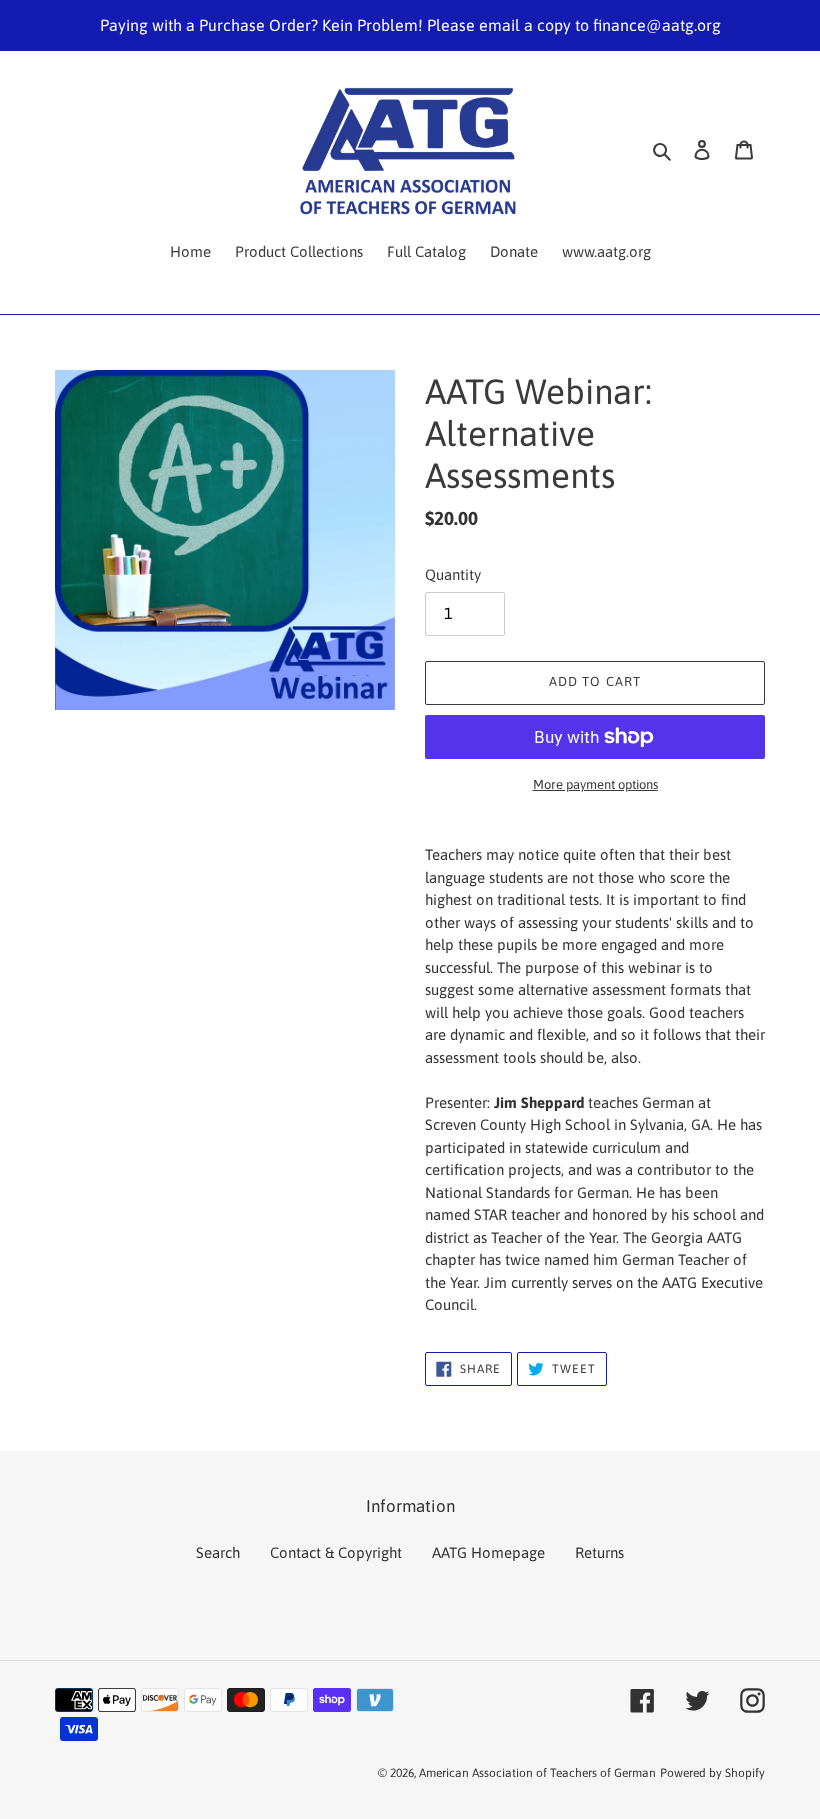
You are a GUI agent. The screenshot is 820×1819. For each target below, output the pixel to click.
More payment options (595, 784)
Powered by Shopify (712, 1773)
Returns (599, 1552)
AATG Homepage (488, 1552)
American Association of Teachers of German (537, 1773)
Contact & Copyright (336, 1552)
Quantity (453, 574)
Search (218, 1552)
